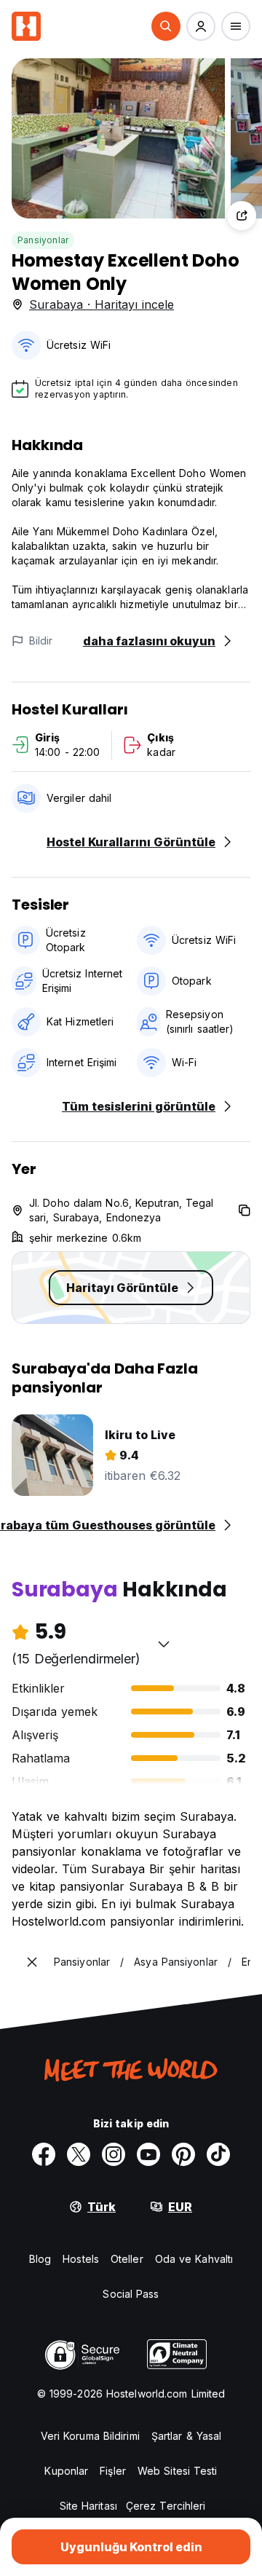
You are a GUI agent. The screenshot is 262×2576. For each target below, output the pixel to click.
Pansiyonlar (43, 240)
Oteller (127, 2259)
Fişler (113, 2471)
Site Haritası (88, 2506)
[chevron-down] (164, 1644)
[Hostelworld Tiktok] (218, 2154)
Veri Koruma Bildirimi (90, 2436)
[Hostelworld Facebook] (44, 2154)
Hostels (81, 2259)
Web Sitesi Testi (178, 2471)
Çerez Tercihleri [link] (166, 2506)
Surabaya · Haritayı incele (102, 304)
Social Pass (131, 2294)
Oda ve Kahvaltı (194, 2259)
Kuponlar (66, 2471)
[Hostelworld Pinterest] (183, 2154)
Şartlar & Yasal (187, 2436)
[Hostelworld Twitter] (79, 2154)
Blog (40, 2259)
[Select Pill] (166, 26)
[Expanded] (32, 1962)
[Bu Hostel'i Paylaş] (242, 216)
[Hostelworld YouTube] (148, 2154)
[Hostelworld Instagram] (114, 2154)
